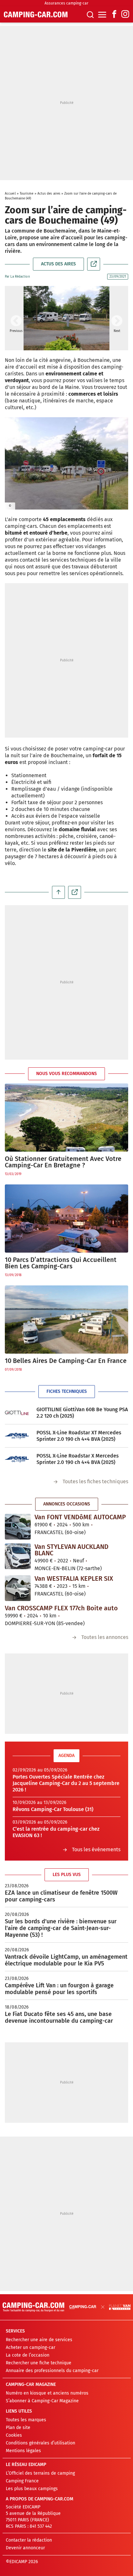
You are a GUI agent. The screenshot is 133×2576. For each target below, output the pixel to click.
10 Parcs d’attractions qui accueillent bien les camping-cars (61, 1263)
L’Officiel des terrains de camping (40, 2473)
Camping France (22, 2481)
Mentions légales (23, 2451)
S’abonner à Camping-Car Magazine (42, 2401)
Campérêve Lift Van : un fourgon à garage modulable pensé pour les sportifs (59, 1989)
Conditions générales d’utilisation (41, 2443)
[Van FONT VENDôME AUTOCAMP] (18, 1527)
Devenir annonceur (25, 2548)
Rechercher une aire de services (39, 2340)
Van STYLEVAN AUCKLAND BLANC (72, 1550)
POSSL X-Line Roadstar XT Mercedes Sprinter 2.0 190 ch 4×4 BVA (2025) (79, 1436)
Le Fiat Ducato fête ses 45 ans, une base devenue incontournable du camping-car (59, 2017)
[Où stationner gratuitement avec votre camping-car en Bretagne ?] (66, 1118)
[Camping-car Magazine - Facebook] (114, 15)
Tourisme (27, 194)
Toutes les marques (26, 2420)
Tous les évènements (96, 1849)
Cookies (14, 2435)
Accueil (10, 194)
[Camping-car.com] (36, 14)
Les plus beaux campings (32, 2489)
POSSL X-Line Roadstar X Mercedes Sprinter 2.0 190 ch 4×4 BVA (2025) (78, 1459)
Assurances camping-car (66, 3)
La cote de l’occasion (28, 2355)
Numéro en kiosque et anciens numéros (47, 2393)
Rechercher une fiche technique (39, 2363)
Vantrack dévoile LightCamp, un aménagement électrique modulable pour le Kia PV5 (66, 1960)
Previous (16, 321)
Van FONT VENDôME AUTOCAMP (80, 1517)
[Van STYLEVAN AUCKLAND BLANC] (18, 1556)
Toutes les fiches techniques (95, 1481)
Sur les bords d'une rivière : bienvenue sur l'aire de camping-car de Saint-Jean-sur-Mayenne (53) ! (61, 1928)
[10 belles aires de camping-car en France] (66, 1320)
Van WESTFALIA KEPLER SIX (74, 1578)
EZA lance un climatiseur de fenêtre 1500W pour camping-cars (61, 1896)
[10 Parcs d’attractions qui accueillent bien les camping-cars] (66, 1219)
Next (117, 321)
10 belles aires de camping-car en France (66, 1361)
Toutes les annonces (105, 1637)
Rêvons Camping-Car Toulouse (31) (53, 1809)
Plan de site (18, 2428)
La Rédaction (20, 277)
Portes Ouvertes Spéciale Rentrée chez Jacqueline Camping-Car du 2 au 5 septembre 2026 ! (66, 1783)
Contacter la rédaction (29, 2540)
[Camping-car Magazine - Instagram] (125, 15)
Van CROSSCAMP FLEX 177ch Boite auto (61, 1608)
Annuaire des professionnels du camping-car (52, 2371)
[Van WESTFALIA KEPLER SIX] (18, 1588)
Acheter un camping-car (31, 2347)
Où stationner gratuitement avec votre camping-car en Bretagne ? (63, 1162)
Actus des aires (49, 194)
